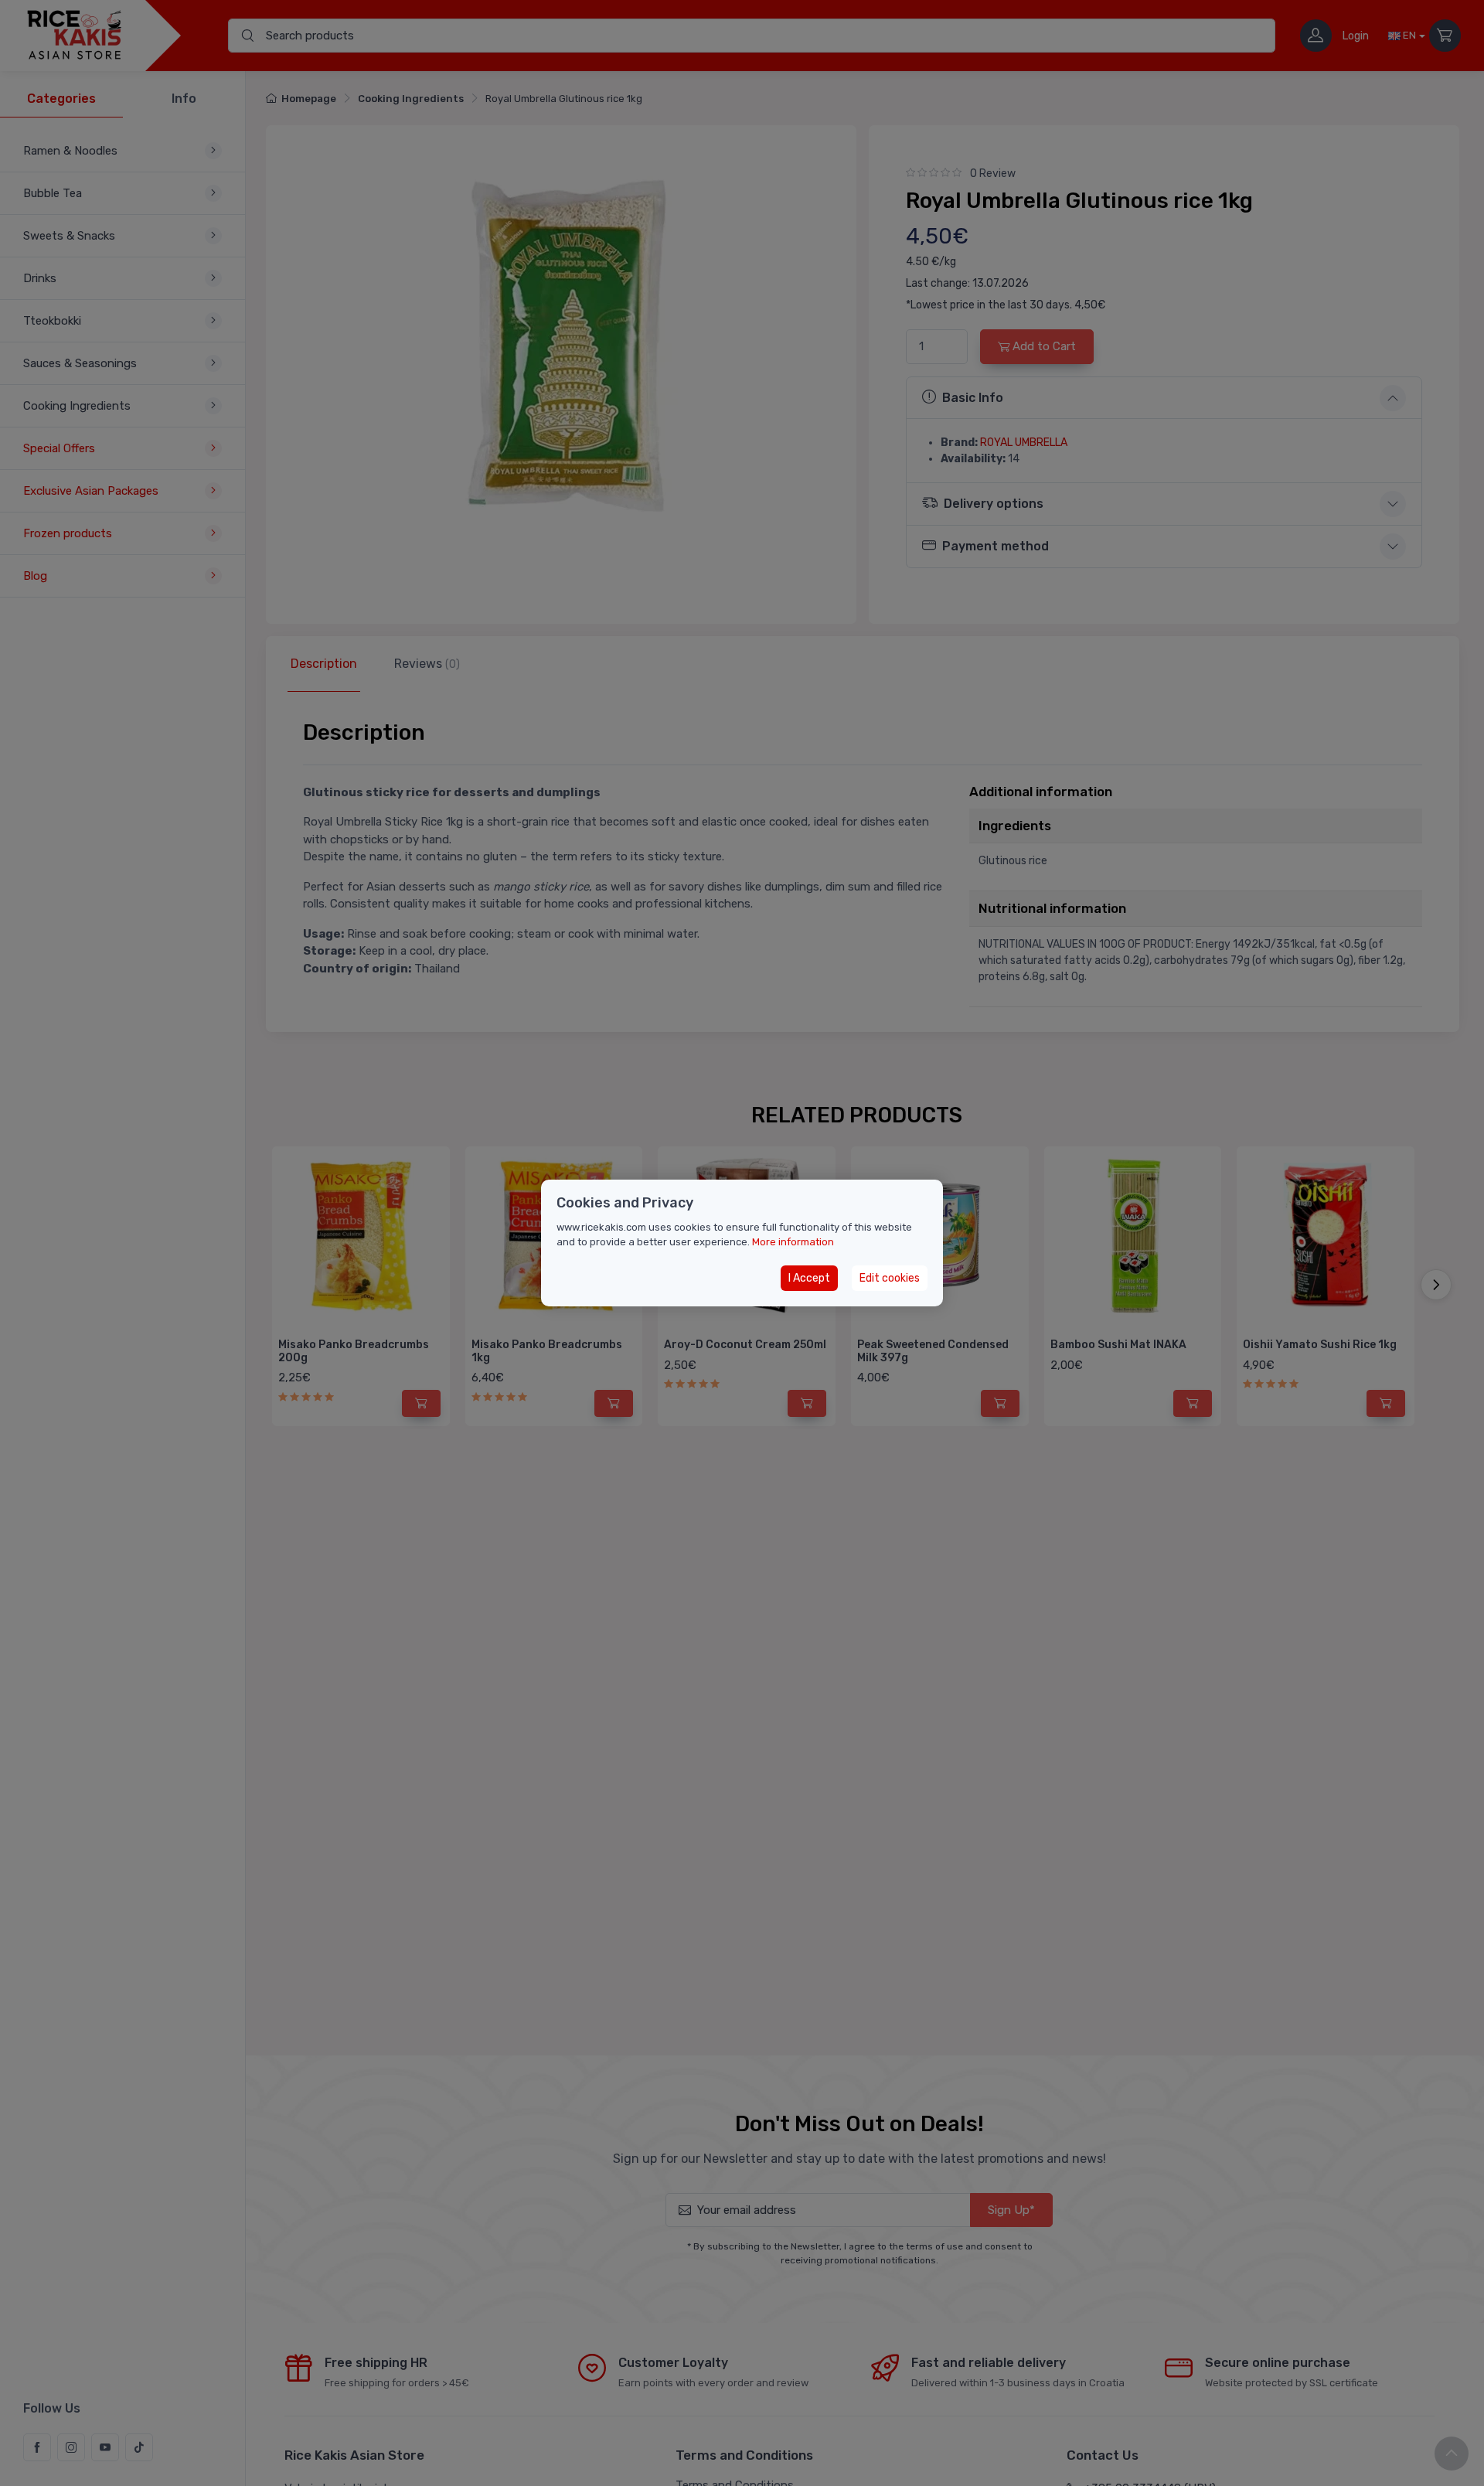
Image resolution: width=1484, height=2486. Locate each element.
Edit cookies (890, 1278)
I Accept (809, 1278)
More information (793, 1242)
